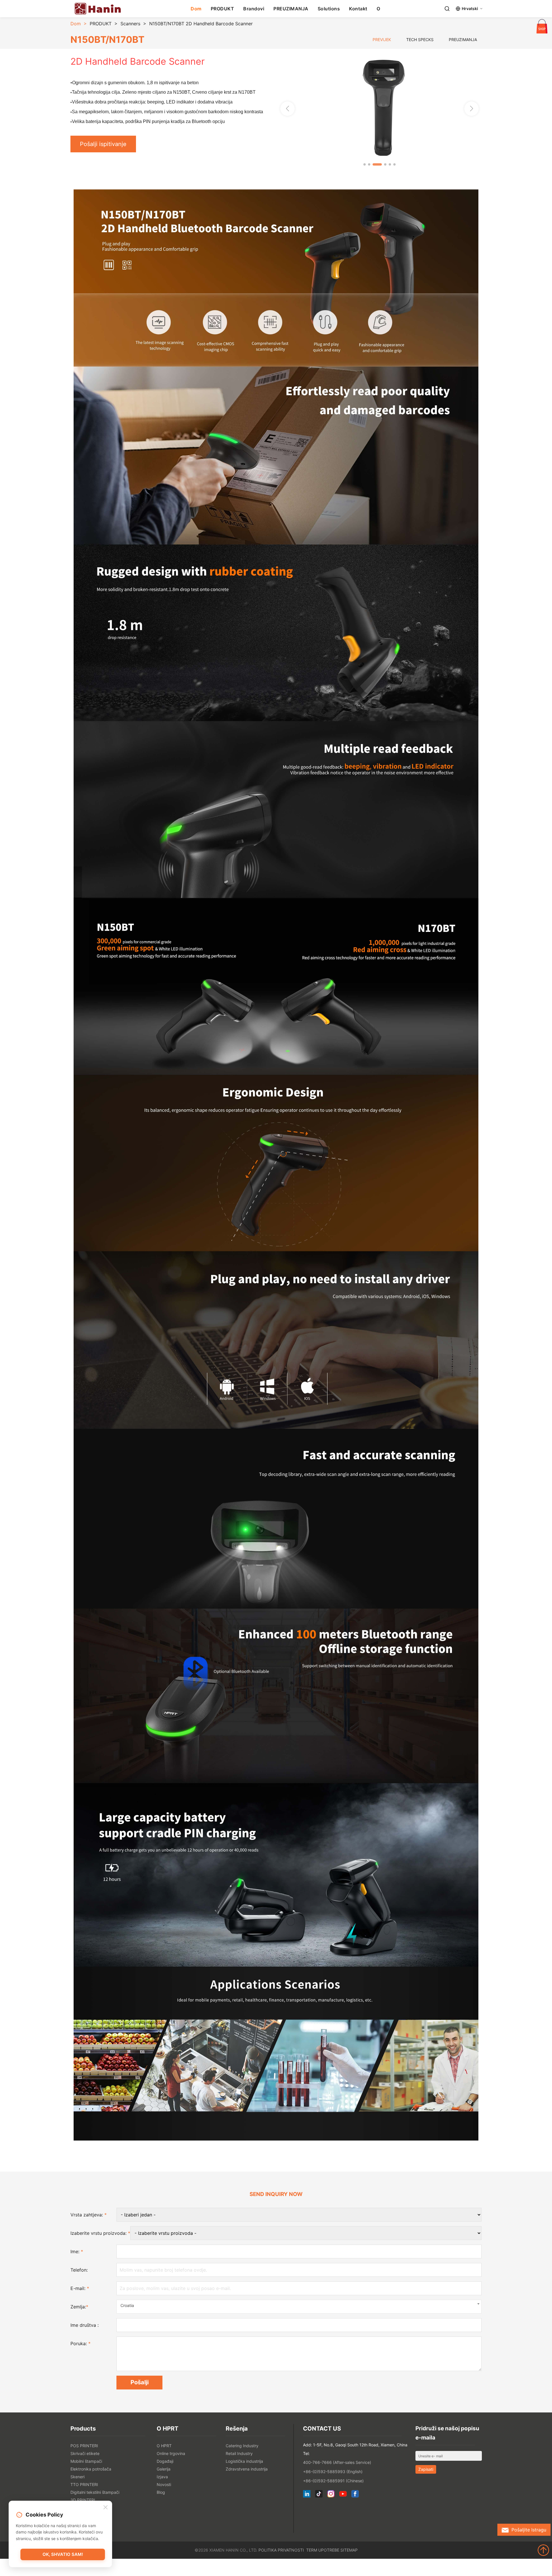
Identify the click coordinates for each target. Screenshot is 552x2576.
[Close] (106, 2508)
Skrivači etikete (85, 2453)
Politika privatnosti (281, 2550)
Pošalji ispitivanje (103, 144)
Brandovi (254, 9)
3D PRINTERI (83, 2500)
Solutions (329, 9)
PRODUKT (223, 9)
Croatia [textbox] (127, 2305)
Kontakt (358, 9)
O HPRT (164, 2446)
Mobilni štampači (86, 2461)
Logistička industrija (244, 2461)
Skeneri (77, 2477)
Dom (196, 9)
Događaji (165, 2461)
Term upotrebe (323, 2550)
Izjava (162, 2477)
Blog (161, 2492)
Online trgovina (171, 2453)
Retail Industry (239, 2453)
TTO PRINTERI (84, 2484)
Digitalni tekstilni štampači (95, 2492)
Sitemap (349, 2550)
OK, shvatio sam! (63, 2554)
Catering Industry (242, 2446)
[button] (471, 109)
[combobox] (299, 2307)
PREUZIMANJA (291, 9)
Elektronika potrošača (91, 2469)
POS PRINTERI (84, 2446)
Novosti (164, 2484)
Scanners (130, 24)
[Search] (447, 9)
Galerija (164, 2469)
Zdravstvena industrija (247, 2469)
